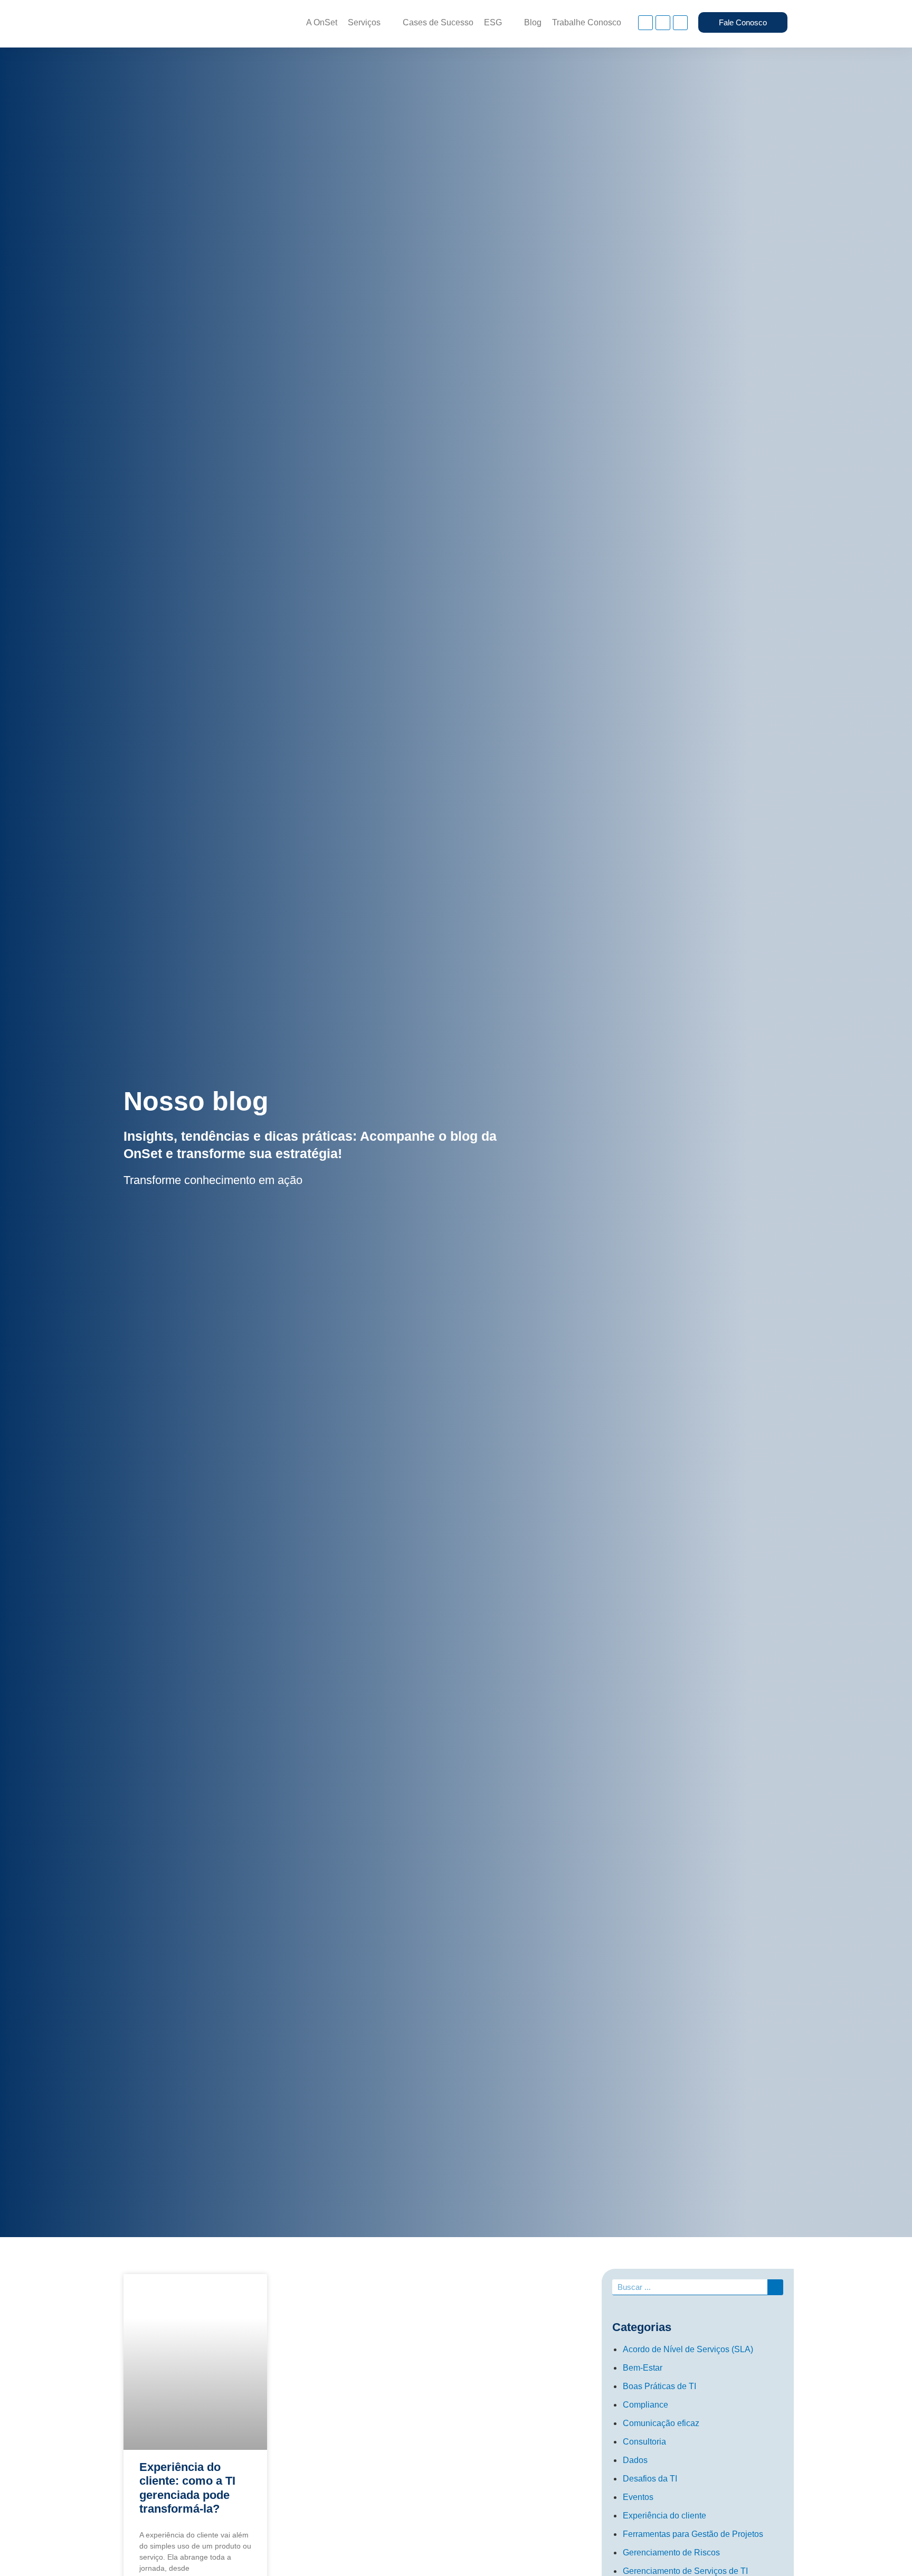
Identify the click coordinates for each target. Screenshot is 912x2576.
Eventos (638, 2497)
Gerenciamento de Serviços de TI (685, 2571)
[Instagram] (645, 23)
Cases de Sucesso (438, 22)
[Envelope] (680, 23)
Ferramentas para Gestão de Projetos (693, 2534)
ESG (493, 22)
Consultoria (644, 2442)
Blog (533, 22)
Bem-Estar (643, 2368)
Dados (635, 2460)
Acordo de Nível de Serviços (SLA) (688, 2349)
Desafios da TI (650, 2479)
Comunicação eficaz (661, 2423)
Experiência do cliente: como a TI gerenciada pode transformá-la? (187, 2488)
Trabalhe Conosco (587, 22)
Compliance (645, 2405)
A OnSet (322, 22)
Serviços (364, 22)
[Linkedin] (663, 23)
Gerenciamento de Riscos (671, 2553)
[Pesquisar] (775, 2287)
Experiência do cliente (664, 2516)
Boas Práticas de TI (659, 2386)
